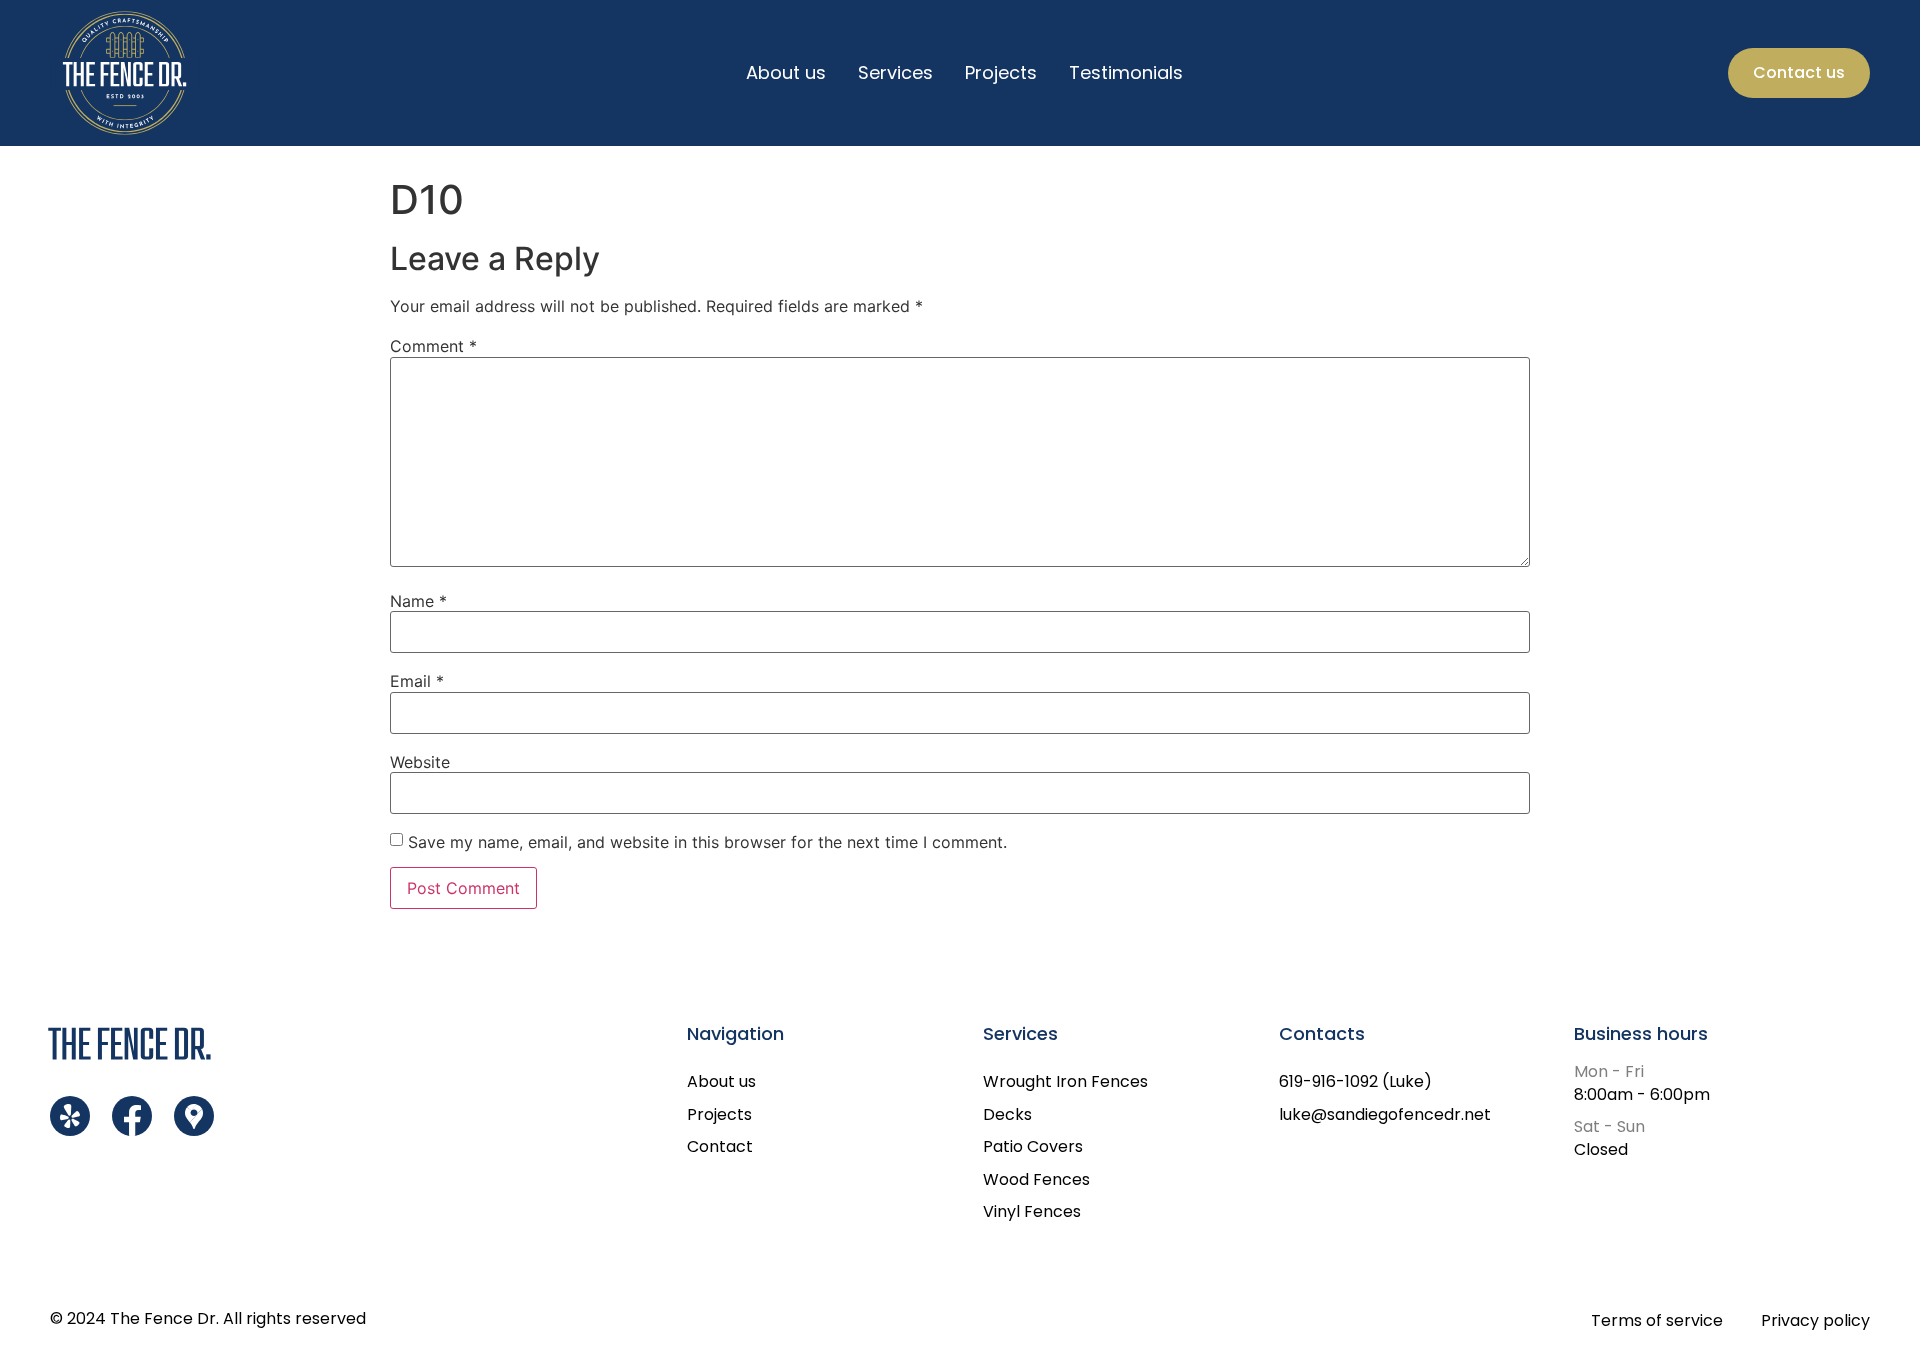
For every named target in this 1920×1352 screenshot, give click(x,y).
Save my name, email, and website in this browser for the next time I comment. (707, 842)
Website (420, 762)
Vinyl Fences (1032, 1211)
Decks (1007, 1114)
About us (786, 72)
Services (895, 72)
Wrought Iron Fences (1065, 1081)
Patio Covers (1033, 1146)
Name (418, 601)
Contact (720, 1146)
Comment (433, 346)
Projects (1001, 72)
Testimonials (1126, 72)
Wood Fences (1036, 1179)
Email (417, 681)
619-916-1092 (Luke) (1355, 1081)
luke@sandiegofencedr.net (1385, 1114)
